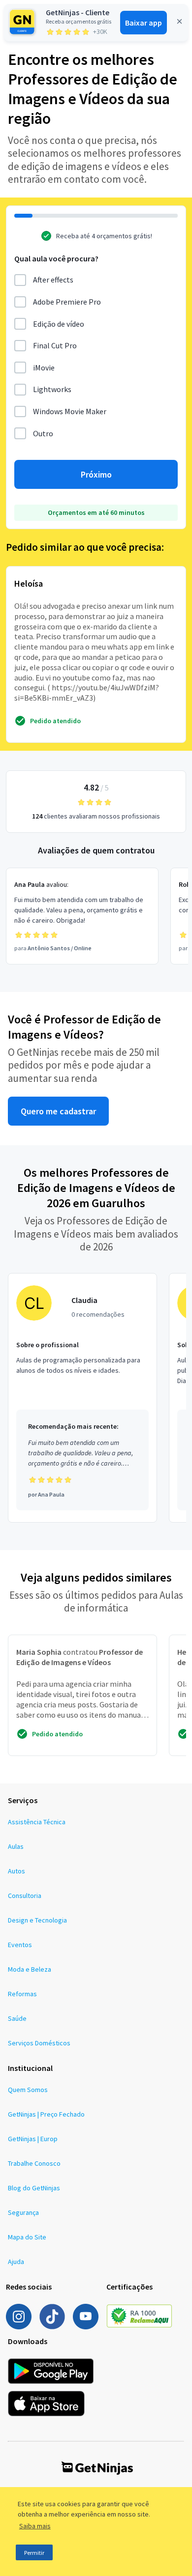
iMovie (44, 368)
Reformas (22, 1994)
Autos (16, 1871)
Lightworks (52, 389)
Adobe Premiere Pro (67, 302)
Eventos (20, 1945)
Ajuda (16, 2262)
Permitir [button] (34, 2553)
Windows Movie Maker (70, 411)
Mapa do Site (27, 2237)
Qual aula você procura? (56, 258)
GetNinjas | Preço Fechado (46, 2114)
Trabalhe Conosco (34, 2163)
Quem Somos (28, 2090)
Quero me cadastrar (58, 1111)
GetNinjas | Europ (33, 2139)
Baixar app (144, 23)
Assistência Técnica (37, 1822)
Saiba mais (35, 2526)
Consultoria (25, 1896)
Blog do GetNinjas (34, 2188)
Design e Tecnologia (37, 1920)
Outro (43, 433)
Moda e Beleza (30, 1969)
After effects (53, 280)
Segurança (23, 2212)
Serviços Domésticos (39, 2043)
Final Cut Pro (55, 345)
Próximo (96, 474)
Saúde (17, 2018)
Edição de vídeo (59, 324)
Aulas (16, 1846)
